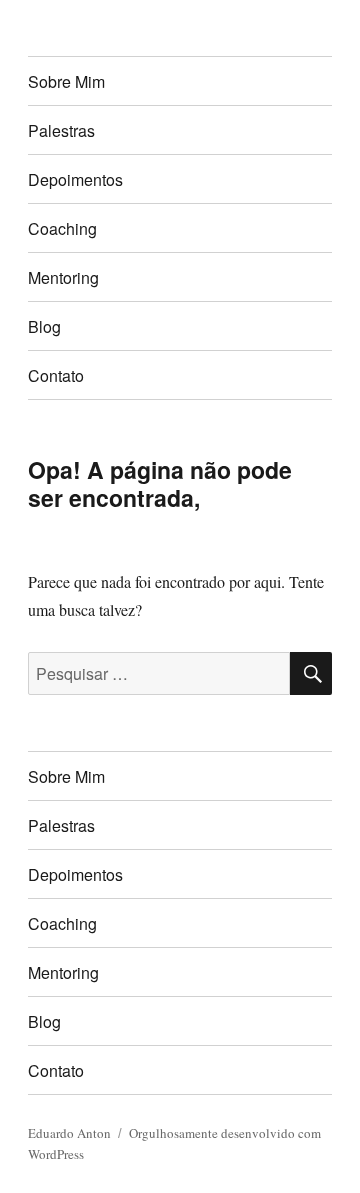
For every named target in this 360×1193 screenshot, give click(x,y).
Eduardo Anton (69, 1133)
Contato (56, 375)
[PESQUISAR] (311, 673)
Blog (44, 326)
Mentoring (63, 277)
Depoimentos (75, 179)
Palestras (61, 130)
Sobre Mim (66, 81)
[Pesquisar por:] (159, 673)
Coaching (62, 228)
